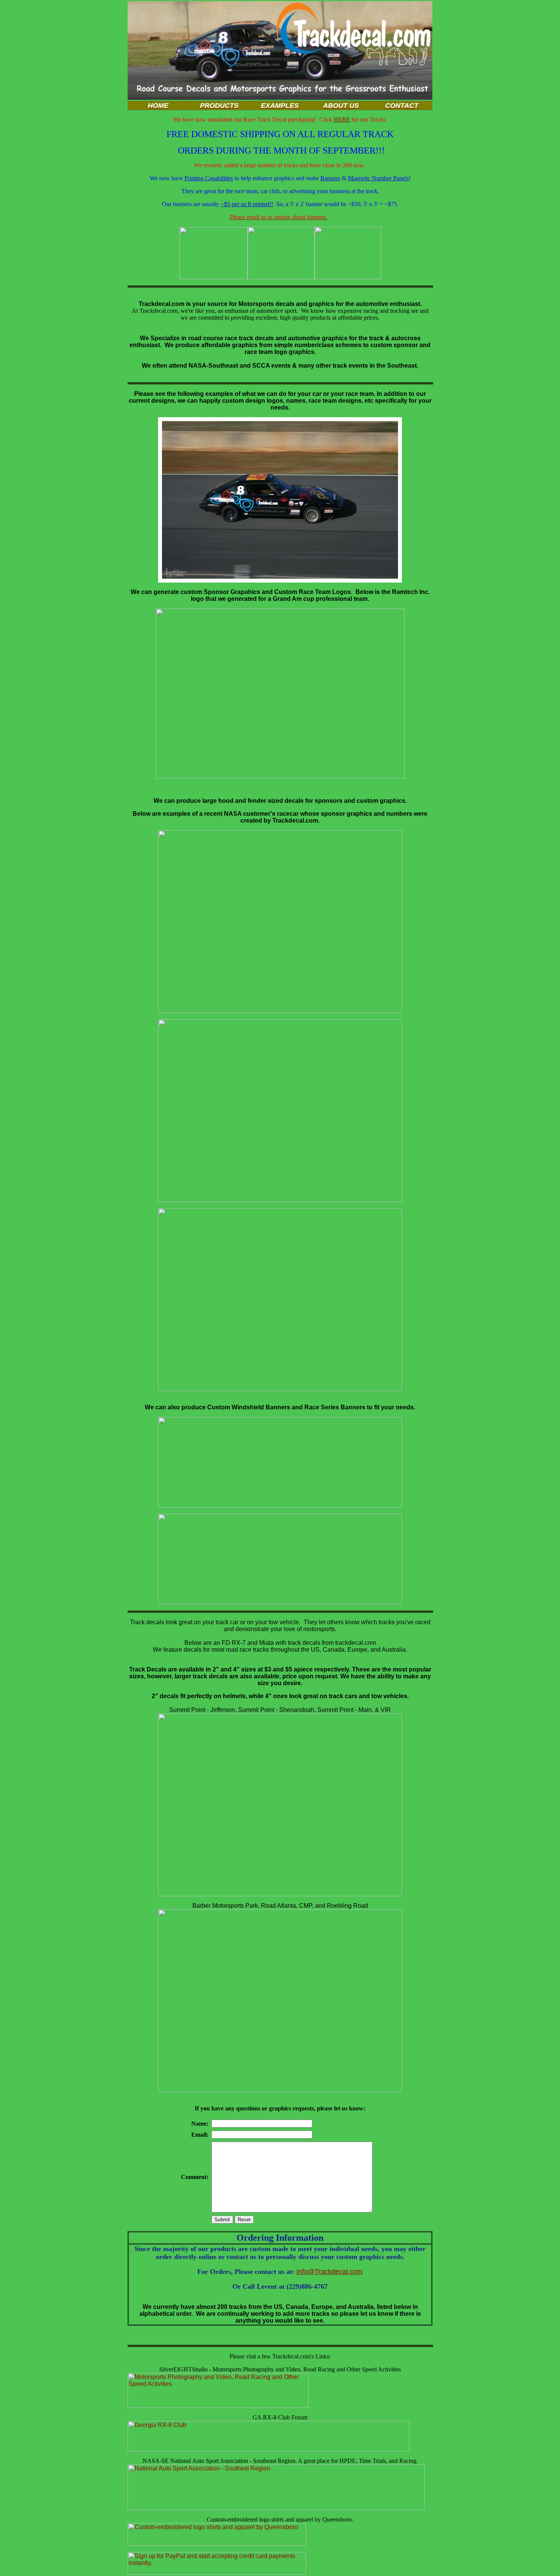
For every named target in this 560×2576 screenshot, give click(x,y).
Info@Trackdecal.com (330, 2272)
